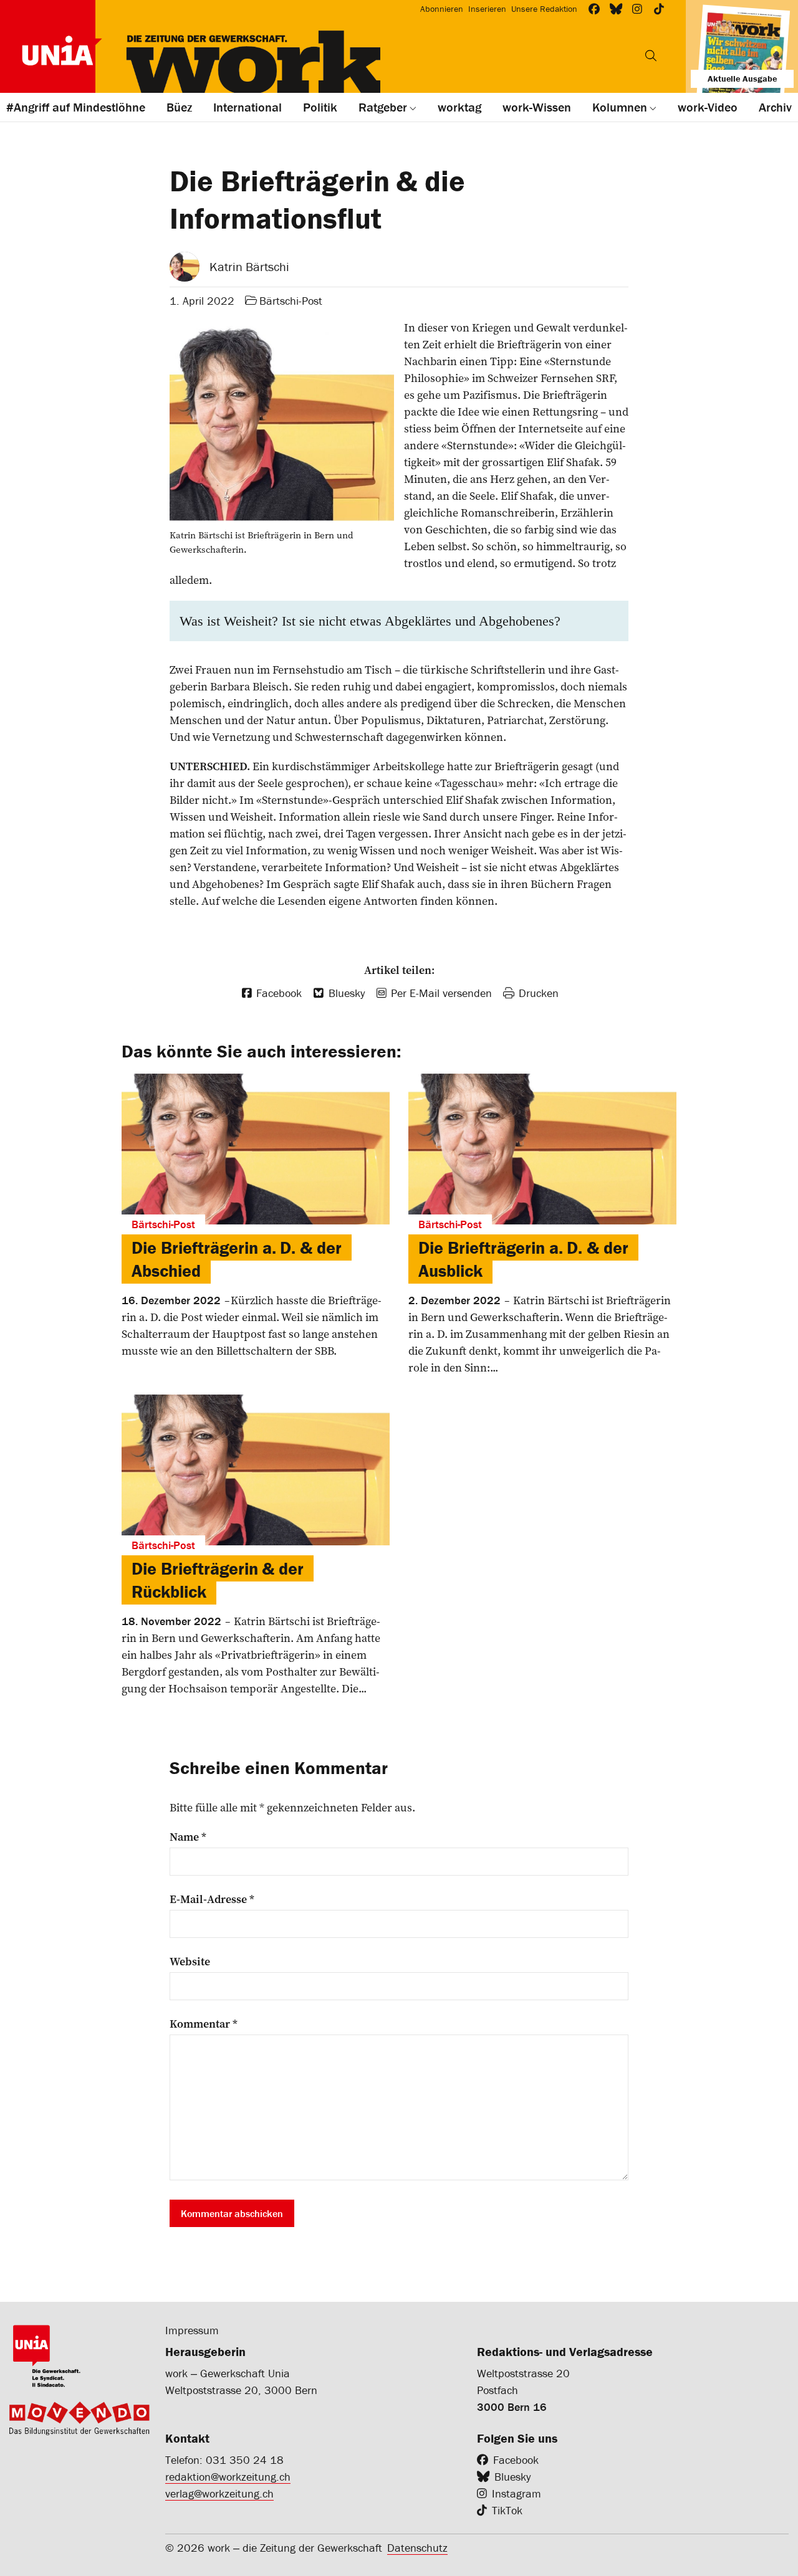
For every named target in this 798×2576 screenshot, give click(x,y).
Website (190, 1962)
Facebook (516, 2460)
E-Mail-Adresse (212, 1899)
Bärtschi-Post (291, 301)
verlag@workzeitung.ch (219, 2493)
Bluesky (512, 2477)
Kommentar (204, 2024)
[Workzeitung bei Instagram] (637, 9)
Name (188, 1837)
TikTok (507, 2510)
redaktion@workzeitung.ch (228, 2477)
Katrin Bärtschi (249, 266)
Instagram (517, 2493)
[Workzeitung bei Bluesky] (616, 9)
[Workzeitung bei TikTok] (659, 9)
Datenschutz (417, 2548)
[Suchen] (651, 55)
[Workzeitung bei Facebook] (594, 9)
